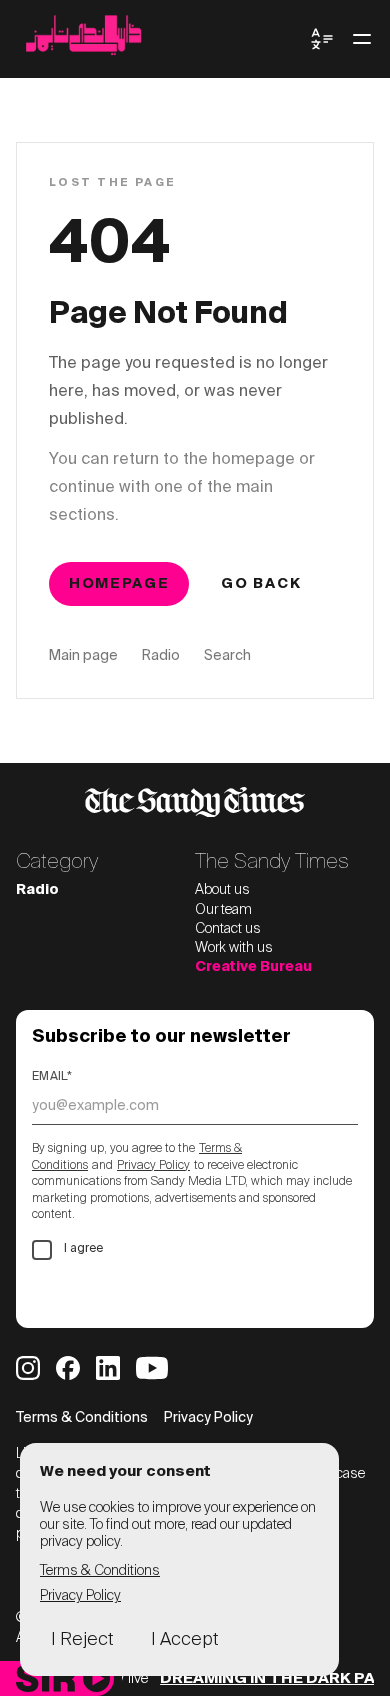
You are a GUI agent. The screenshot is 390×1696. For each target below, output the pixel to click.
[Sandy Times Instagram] (28, 1368)
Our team (223, 910)
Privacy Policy (153, 1166)
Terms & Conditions (82, 1418)
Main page (83, 656)
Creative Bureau (253, 967)
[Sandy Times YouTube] (152, 1368)
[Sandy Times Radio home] (45, 1678)
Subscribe (94, 1294)
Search (227, 656)
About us (222, 890)
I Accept (184, 1640)
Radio (161, 656)
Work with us (234, 948)
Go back (261, 584)
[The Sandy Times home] (163, 39)
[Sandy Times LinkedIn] (108, 1368)
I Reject (82, 1640)
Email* (52, 1077)
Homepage (119, 584)
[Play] (96, 1678)
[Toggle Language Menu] (322, 39)
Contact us (228, 929)
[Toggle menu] (362, 39)
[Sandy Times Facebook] (68, 1368)
